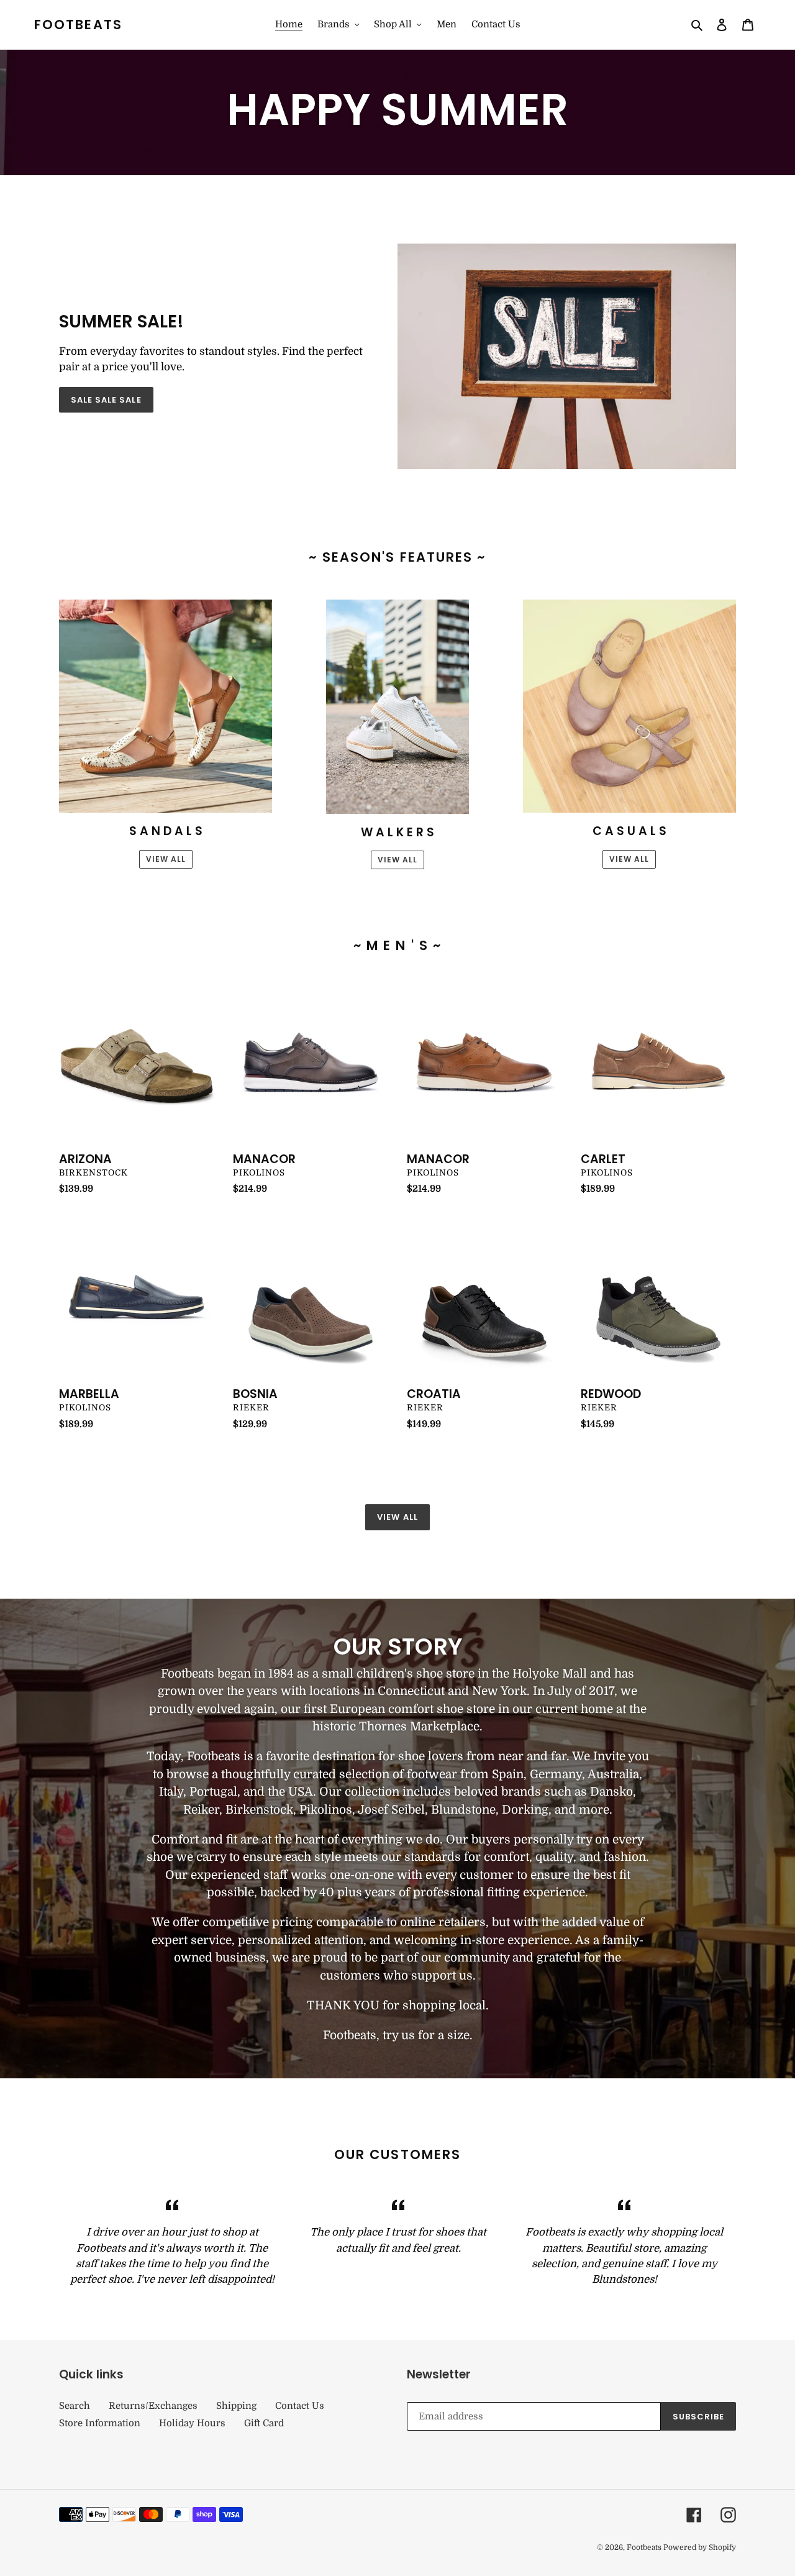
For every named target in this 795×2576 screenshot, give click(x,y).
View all (397, 1517)
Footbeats (78, 25)
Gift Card (264, 2423)
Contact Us (300, 2406)
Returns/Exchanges (153, 2406)
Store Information (100, 2423)
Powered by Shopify (700, 2547)
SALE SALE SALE (106, 400)
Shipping (236, 2406)
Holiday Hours (192, 2423)
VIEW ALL (166, 859)
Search (75, 2406)
